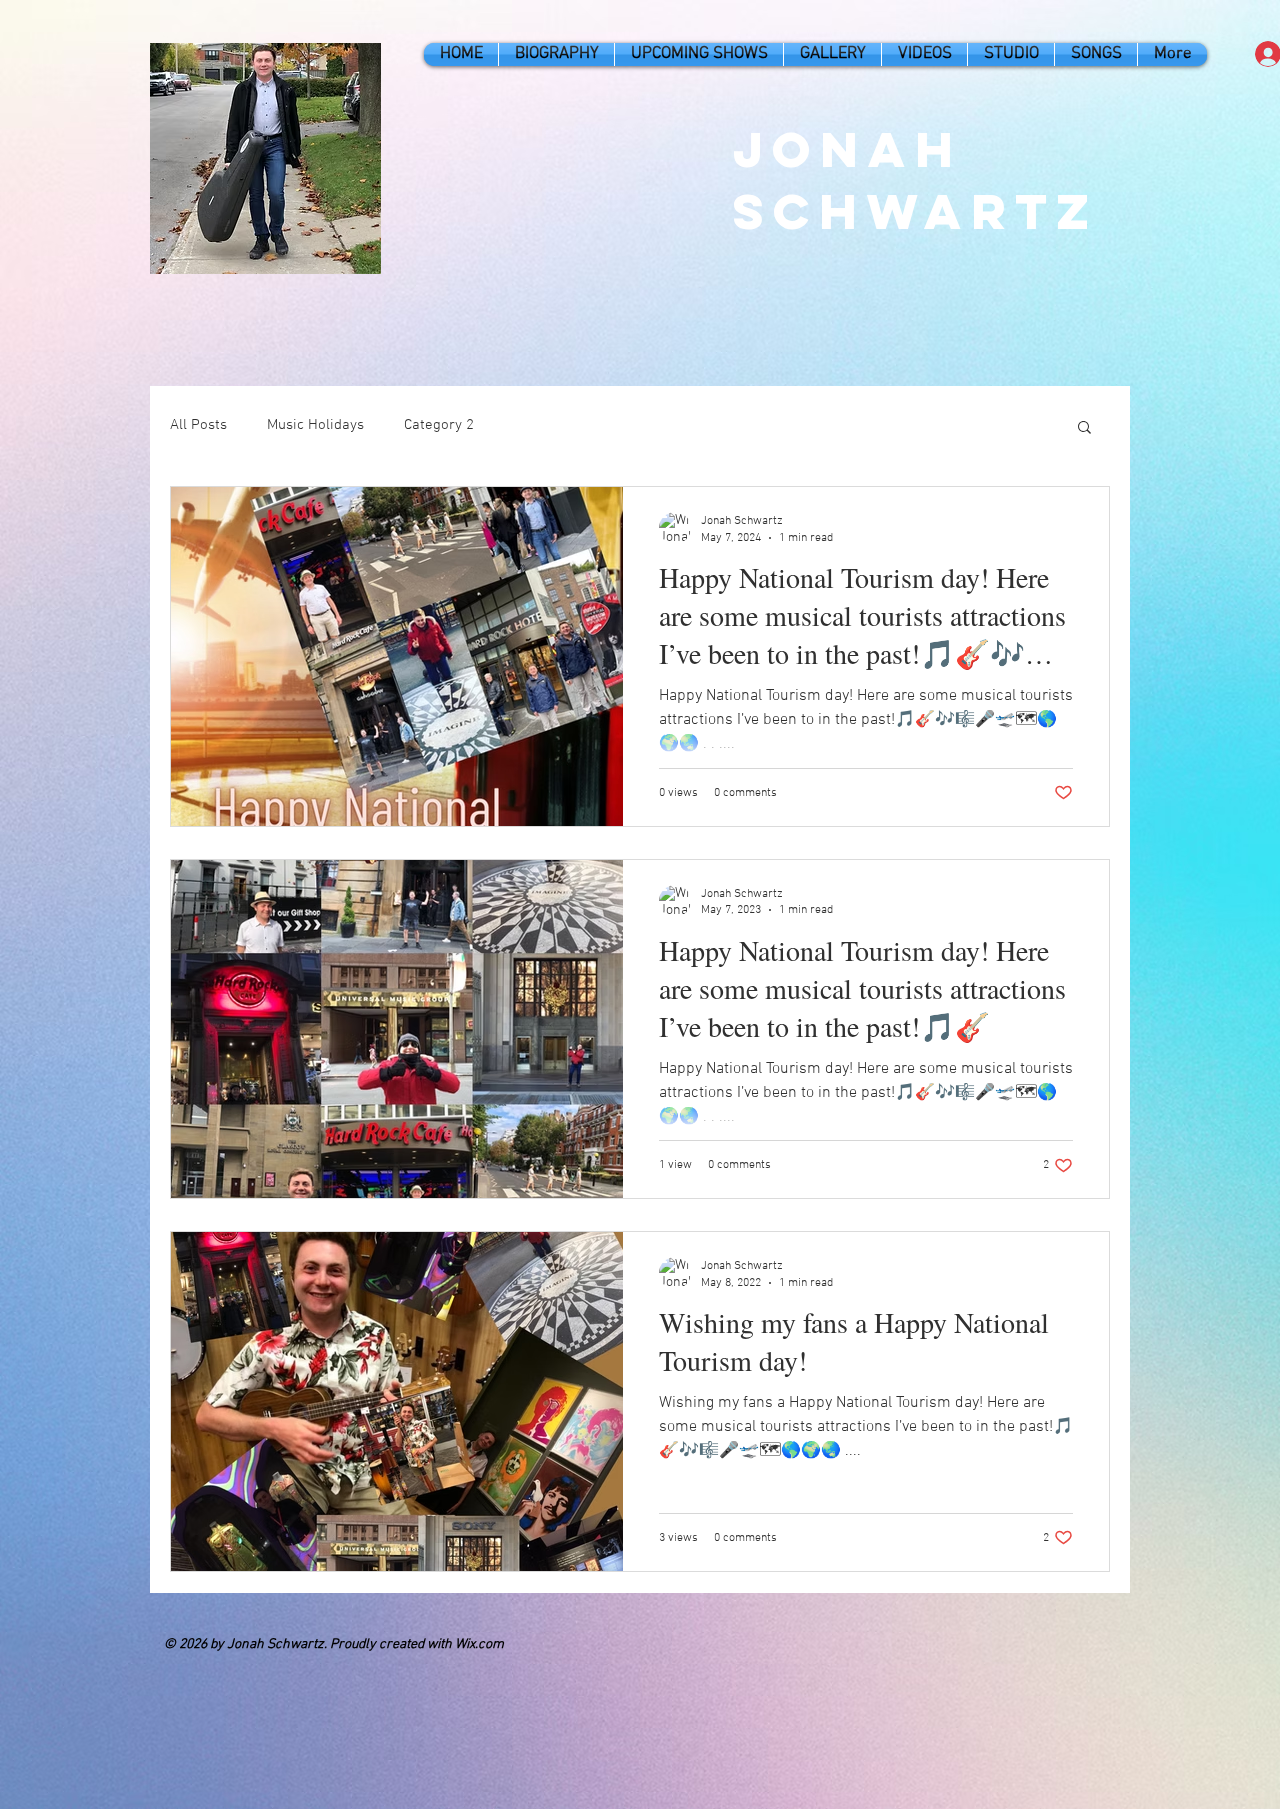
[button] (1084, 428)
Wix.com (479, 1644)
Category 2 (439, 425)
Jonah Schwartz (916, 180)
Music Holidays (315, 425)
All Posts (198, 425)
